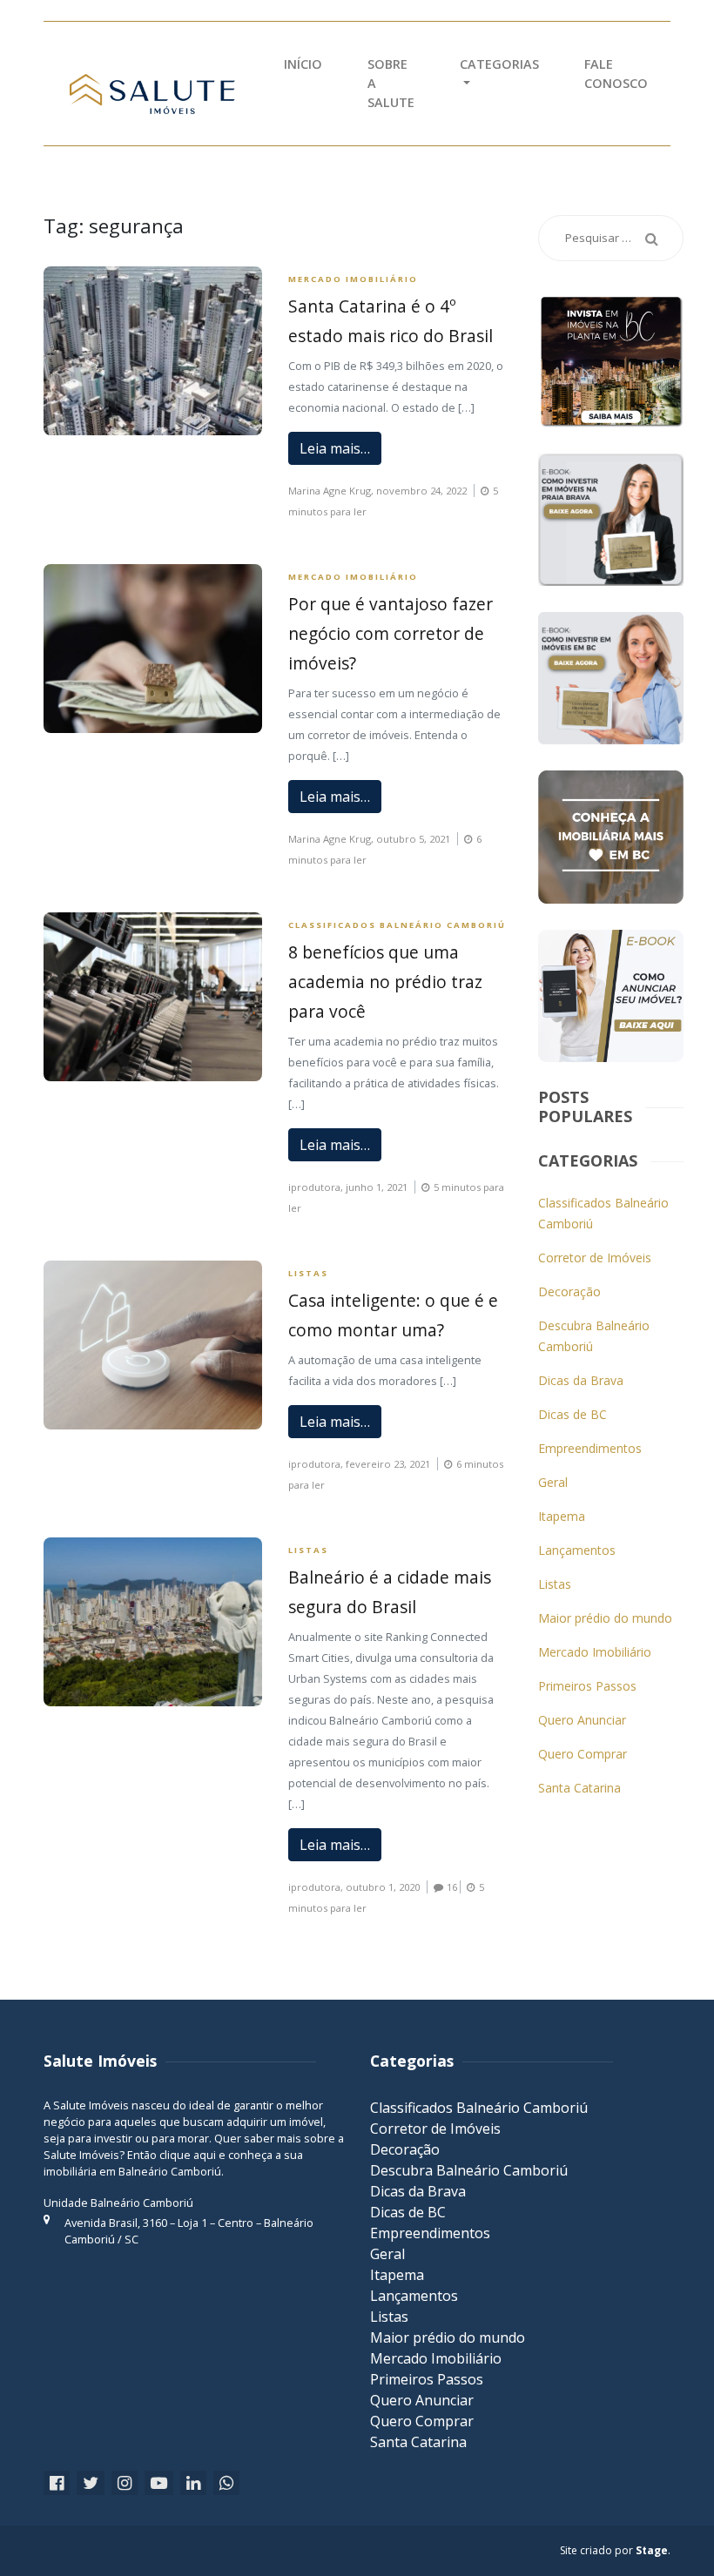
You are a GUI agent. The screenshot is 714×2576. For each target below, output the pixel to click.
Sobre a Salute (391, 83)
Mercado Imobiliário (353, 279)
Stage (652, 2550)
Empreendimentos (590, 1448)
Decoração (569, 1291)
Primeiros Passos (587, 1686)
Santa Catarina (579, 1788)
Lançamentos (577, 1550)
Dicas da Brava (581, 1380)
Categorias (499, 64)
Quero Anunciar (582, 1720)
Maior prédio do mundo (605, 1618)
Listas (308, 1273)
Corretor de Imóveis (595, 1258)
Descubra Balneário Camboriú (469, 2170)
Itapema (562, 1516)
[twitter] (91, 2483)
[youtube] (159, 2483)
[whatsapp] (226, 2483)
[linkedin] (193, 2483)
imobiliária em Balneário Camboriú (132, 2171)
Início (303, 64)
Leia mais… (335, 448)
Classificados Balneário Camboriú (397, 925)
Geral (553, 1482)
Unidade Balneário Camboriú (118, 2203)
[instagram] (125, 2483)
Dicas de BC (573, 1414)
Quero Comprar (583, 1754)
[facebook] (57, 2483)
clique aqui (188, 2155)
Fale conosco (616, 74)
